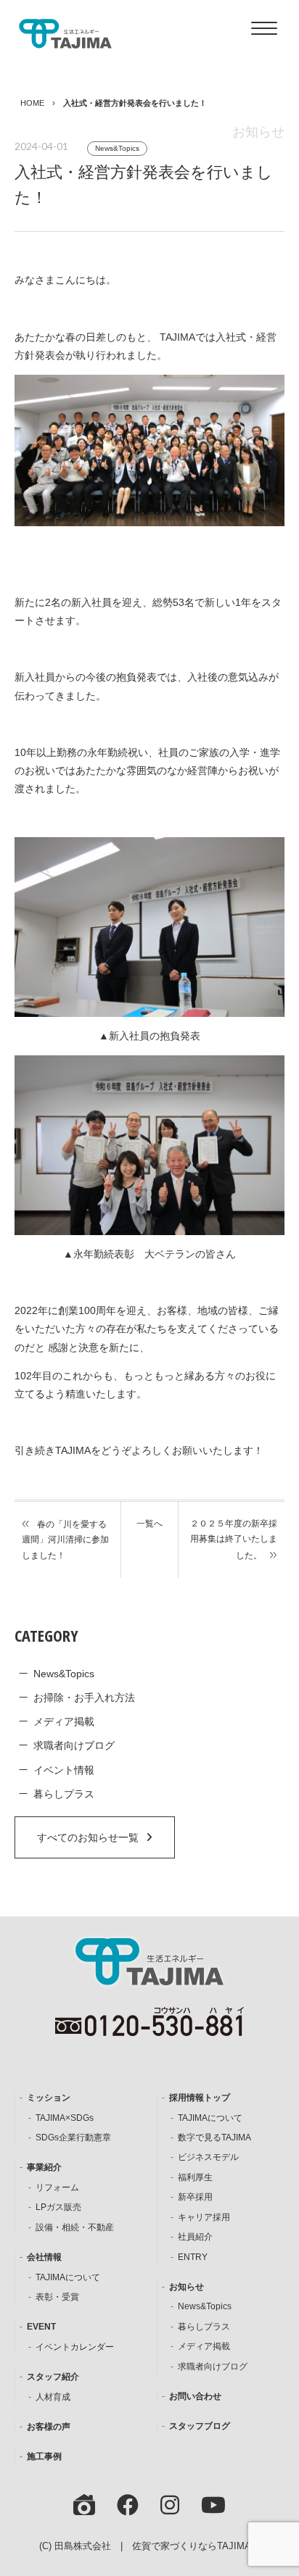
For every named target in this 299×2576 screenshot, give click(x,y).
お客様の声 (49, 2427)
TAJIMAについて (68, 2277)
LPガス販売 (58, 2207)
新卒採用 (195, 2197)
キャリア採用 (204, 2217)
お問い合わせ (195, 2396)
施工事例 (44, 2456)
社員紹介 (195, 2237)
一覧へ (149, 1524)
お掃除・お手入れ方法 (84, 1698)
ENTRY (193, 2257)
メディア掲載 (64, 1721)
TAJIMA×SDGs (65, 2118)
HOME (32, 103)
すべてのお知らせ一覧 (88, 1837)
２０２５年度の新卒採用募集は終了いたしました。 (234, 1540)
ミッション (49, 2098)
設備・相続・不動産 (75, 2227)
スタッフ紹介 (53, 2377)
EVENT (41, 2327)
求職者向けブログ (74, 1745)
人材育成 (53, 2397)
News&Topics (117, 148)
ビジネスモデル (208, 2157)
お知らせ (187, 2287)
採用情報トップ (200, 2098)
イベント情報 (64, 1770)
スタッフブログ (200, 2426)
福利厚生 (195, 2177)
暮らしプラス (64, 1794)
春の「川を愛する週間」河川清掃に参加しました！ (65, 1540)
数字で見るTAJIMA (214, 2137)
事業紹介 (44, 2167)
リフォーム (57, 2187)
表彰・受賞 (57, 2297)
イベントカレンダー (75, 2347)
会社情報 (44, 2257)
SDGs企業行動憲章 (73, 2137)
